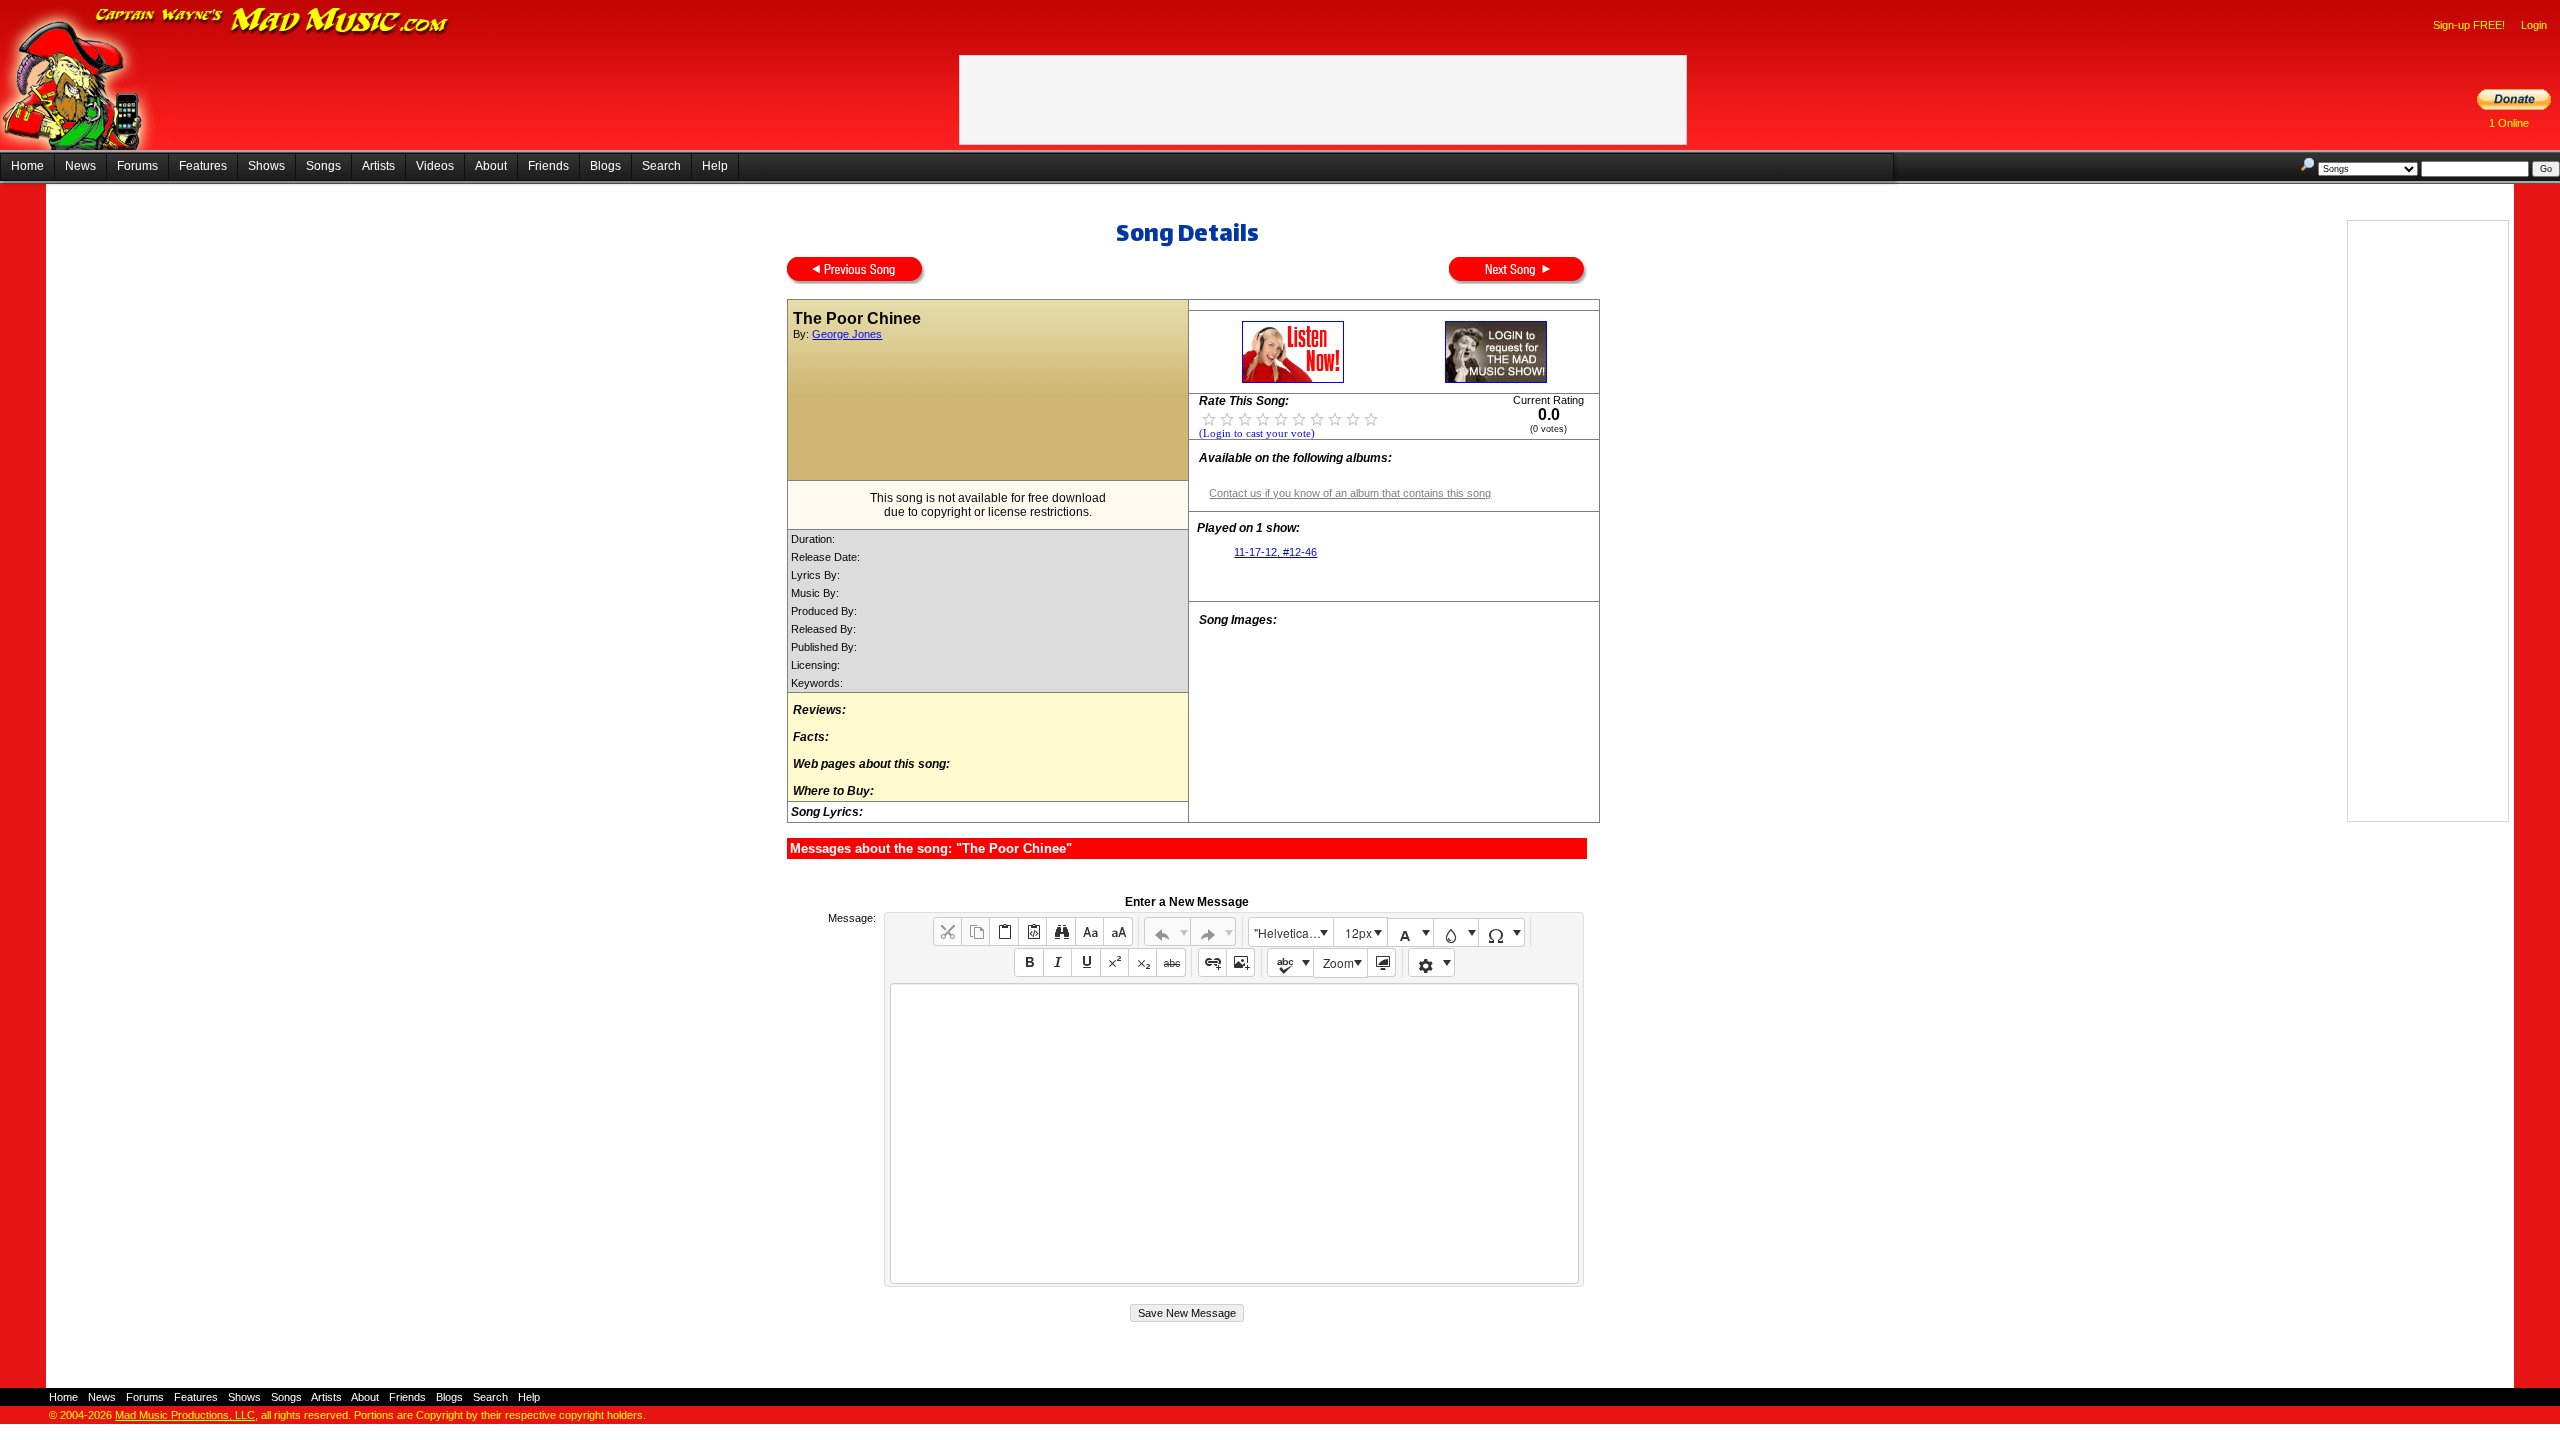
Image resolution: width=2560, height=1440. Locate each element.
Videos (435, 166)
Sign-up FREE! (2469, 25)
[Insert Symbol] (1501, 932)
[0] (1209, 418)
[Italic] (1057, 962)
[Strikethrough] (1170, 962)
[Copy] (975, 931)
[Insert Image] (1240, 962)
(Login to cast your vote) (1257, 433)
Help (715, 166)
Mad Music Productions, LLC (185, 1415)
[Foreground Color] (1410, 932)
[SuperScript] (1114, 962)
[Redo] (1213, 931)
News (80, 166)
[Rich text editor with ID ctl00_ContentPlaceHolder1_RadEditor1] (1234, 1133)
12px (1358, 932)
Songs (323, 166)
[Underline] (1085, 962)
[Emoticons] (1431, 962)
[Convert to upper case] (1117, 931)
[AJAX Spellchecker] (1290, 962)
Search (661, 166)
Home (27, 166)
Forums (137, 166)
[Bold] (1028, 962)
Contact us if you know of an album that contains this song (1350, 493)
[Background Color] (1456, 932)
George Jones (847, 334)
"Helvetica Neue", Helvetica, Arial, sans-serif (1293, 932)
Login (2534, 25)
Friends (548, 166)
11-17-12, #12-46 (1275, 552)
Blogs (605, 166)
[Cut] (947, 931)
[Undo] (1167, 931)
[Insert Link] (1212, 962)
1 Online (2509, 123)
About (491, 166)
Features (203, 166)
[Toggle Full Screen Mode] (1381, 962)
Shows (266, 166)
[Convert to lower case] (1089, 931)
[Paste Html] (1032, 931)
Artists (378, 166)
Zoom (1338, 962)
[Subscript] (1142, 962)
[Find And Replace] (1060, 931)
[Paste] (1003, 931)
